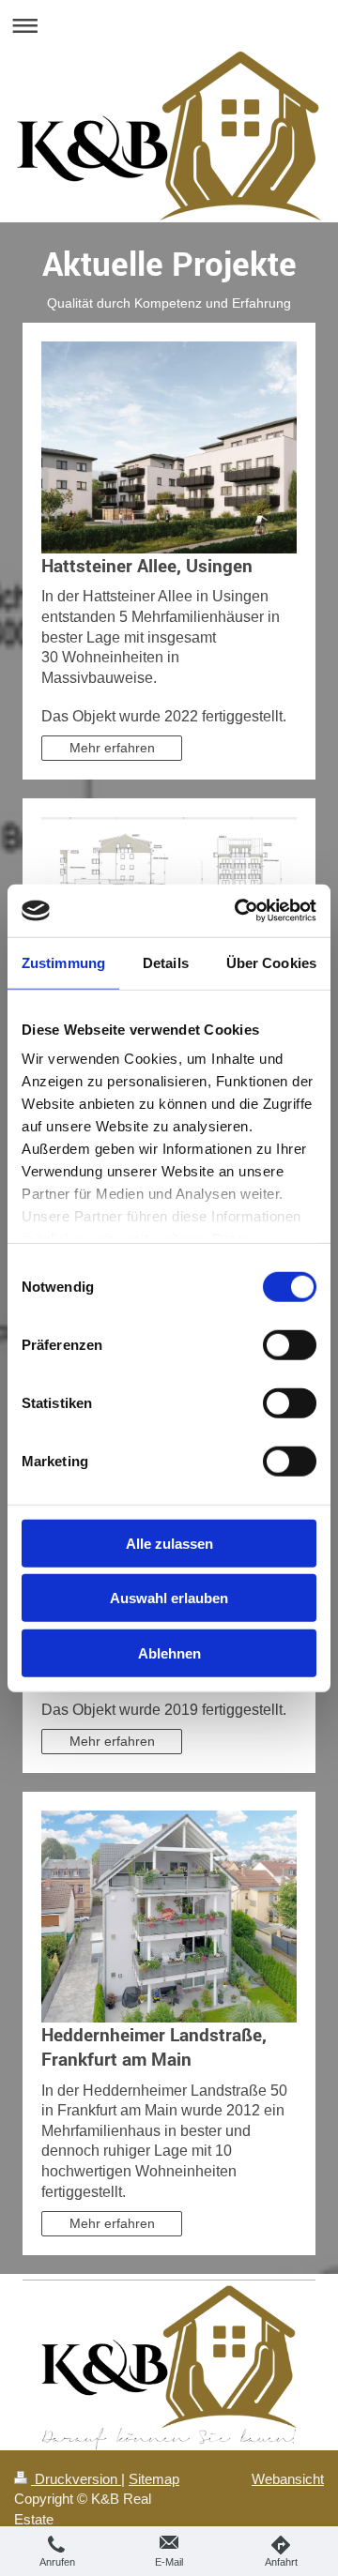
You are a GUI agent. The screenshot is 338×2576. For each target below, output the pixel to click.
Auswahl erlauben (169, 1598)
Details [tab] (166, 962)
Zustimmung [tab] (63, 962)
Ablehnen (169, 1652)
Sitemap (154, 2479)
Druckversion (76, 2479)
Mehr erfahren (112, 748)
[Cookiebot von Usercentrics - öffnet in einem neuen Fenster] (238, 911)
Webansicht (288, 2479)
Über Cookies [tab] (271, 962)
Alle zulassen (169, 1543)
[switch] (290, 1344)
